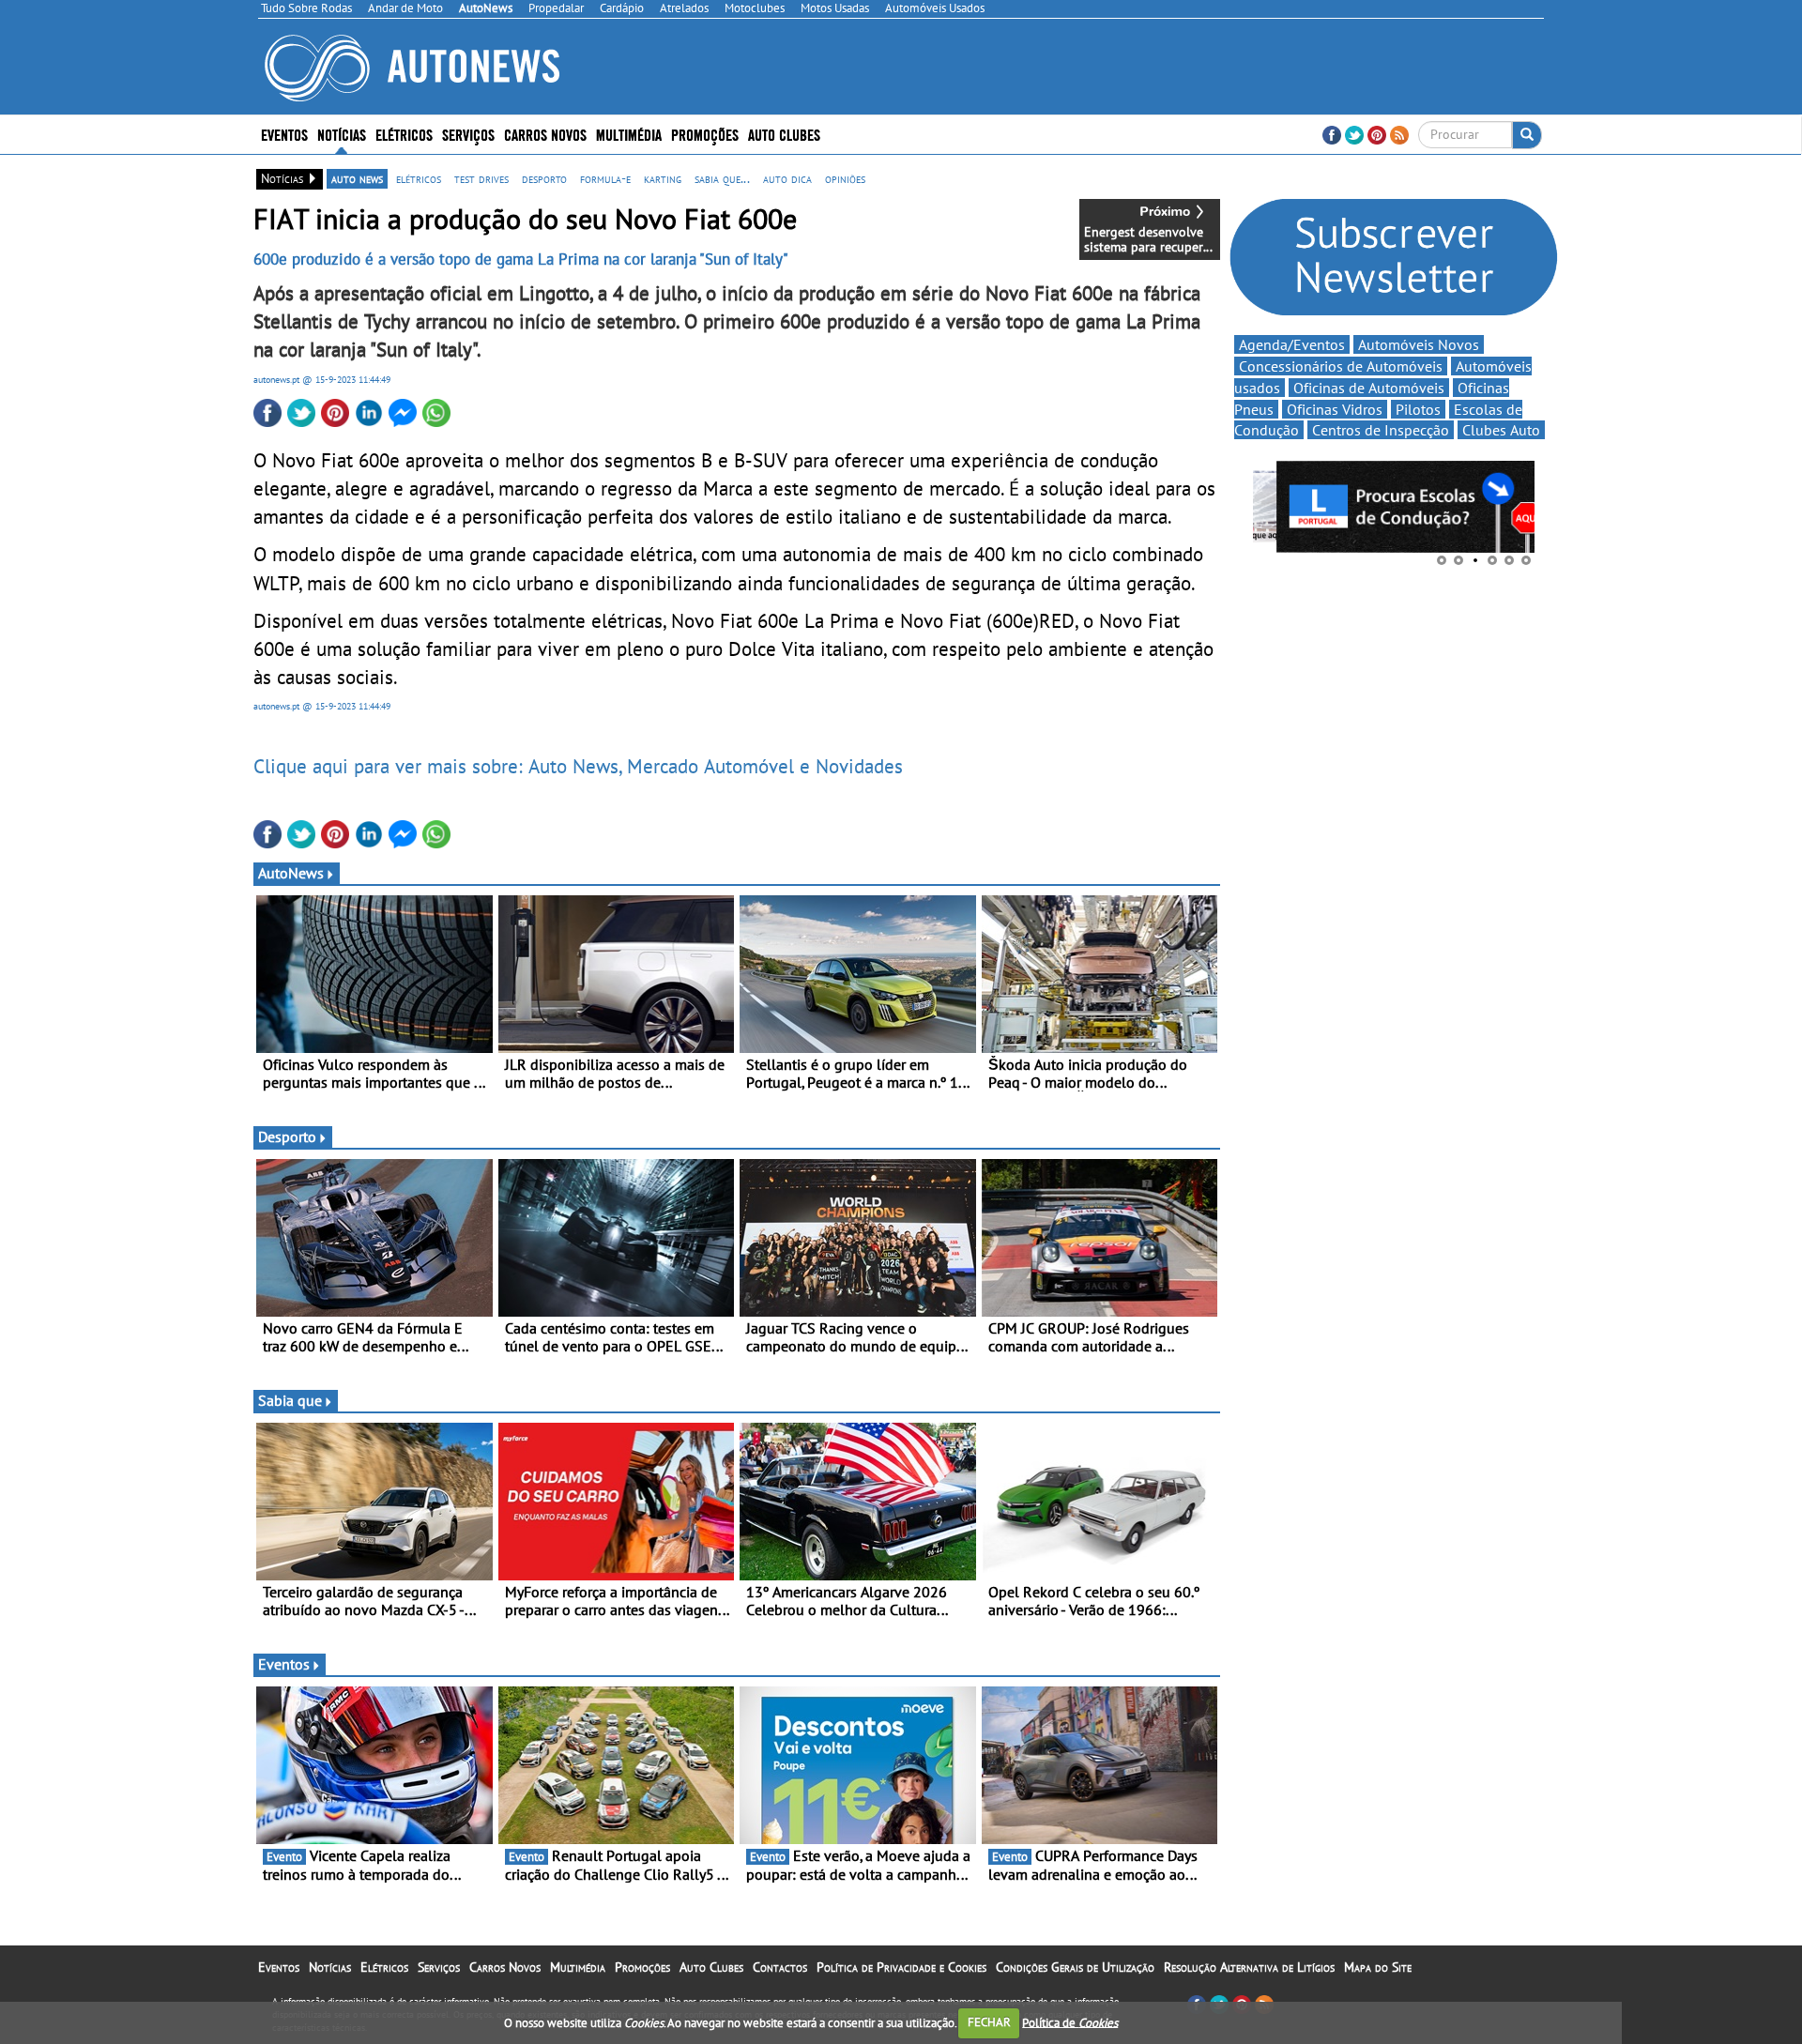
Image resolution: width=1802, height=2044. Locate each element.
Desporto (287, 1136)
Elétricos (384, 1967)
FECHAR (989, 2022)
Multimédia (629, 134)
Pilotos (1418, 409)
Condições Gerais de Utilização (1075, 1967)
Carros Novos (545, 134)
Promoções (705, 134)
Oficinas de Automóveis (1369, 388)
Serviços (439, 1967)
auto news (357, 178)
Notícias (330, 1967)
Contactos (780, 1967)
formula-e (605, 178)
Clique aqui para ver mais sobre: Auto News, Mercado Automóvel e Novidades (578, 766)
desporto (544, 178)
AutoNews (291, 873)
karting (663, 178)
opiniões (845, 178)
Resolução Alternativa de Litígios (1249, 1967)
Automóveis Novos (1419, 344)
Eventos (284, 134)
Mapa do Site (1378, 1967)
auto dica (787, 178)
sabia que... (722, 178)
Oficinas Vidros (1335, 409)
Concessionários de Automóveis (1341, 366)
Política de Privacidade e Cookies (901, 1967)
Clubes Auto (1501, 430)
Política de (1070, 2022)
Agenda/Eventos (1292, 344)
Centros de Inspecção (1381, 430)
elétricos (419, 178)
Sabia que (290, 1400)
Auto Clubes (711, 1967)
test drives (481, 178)
